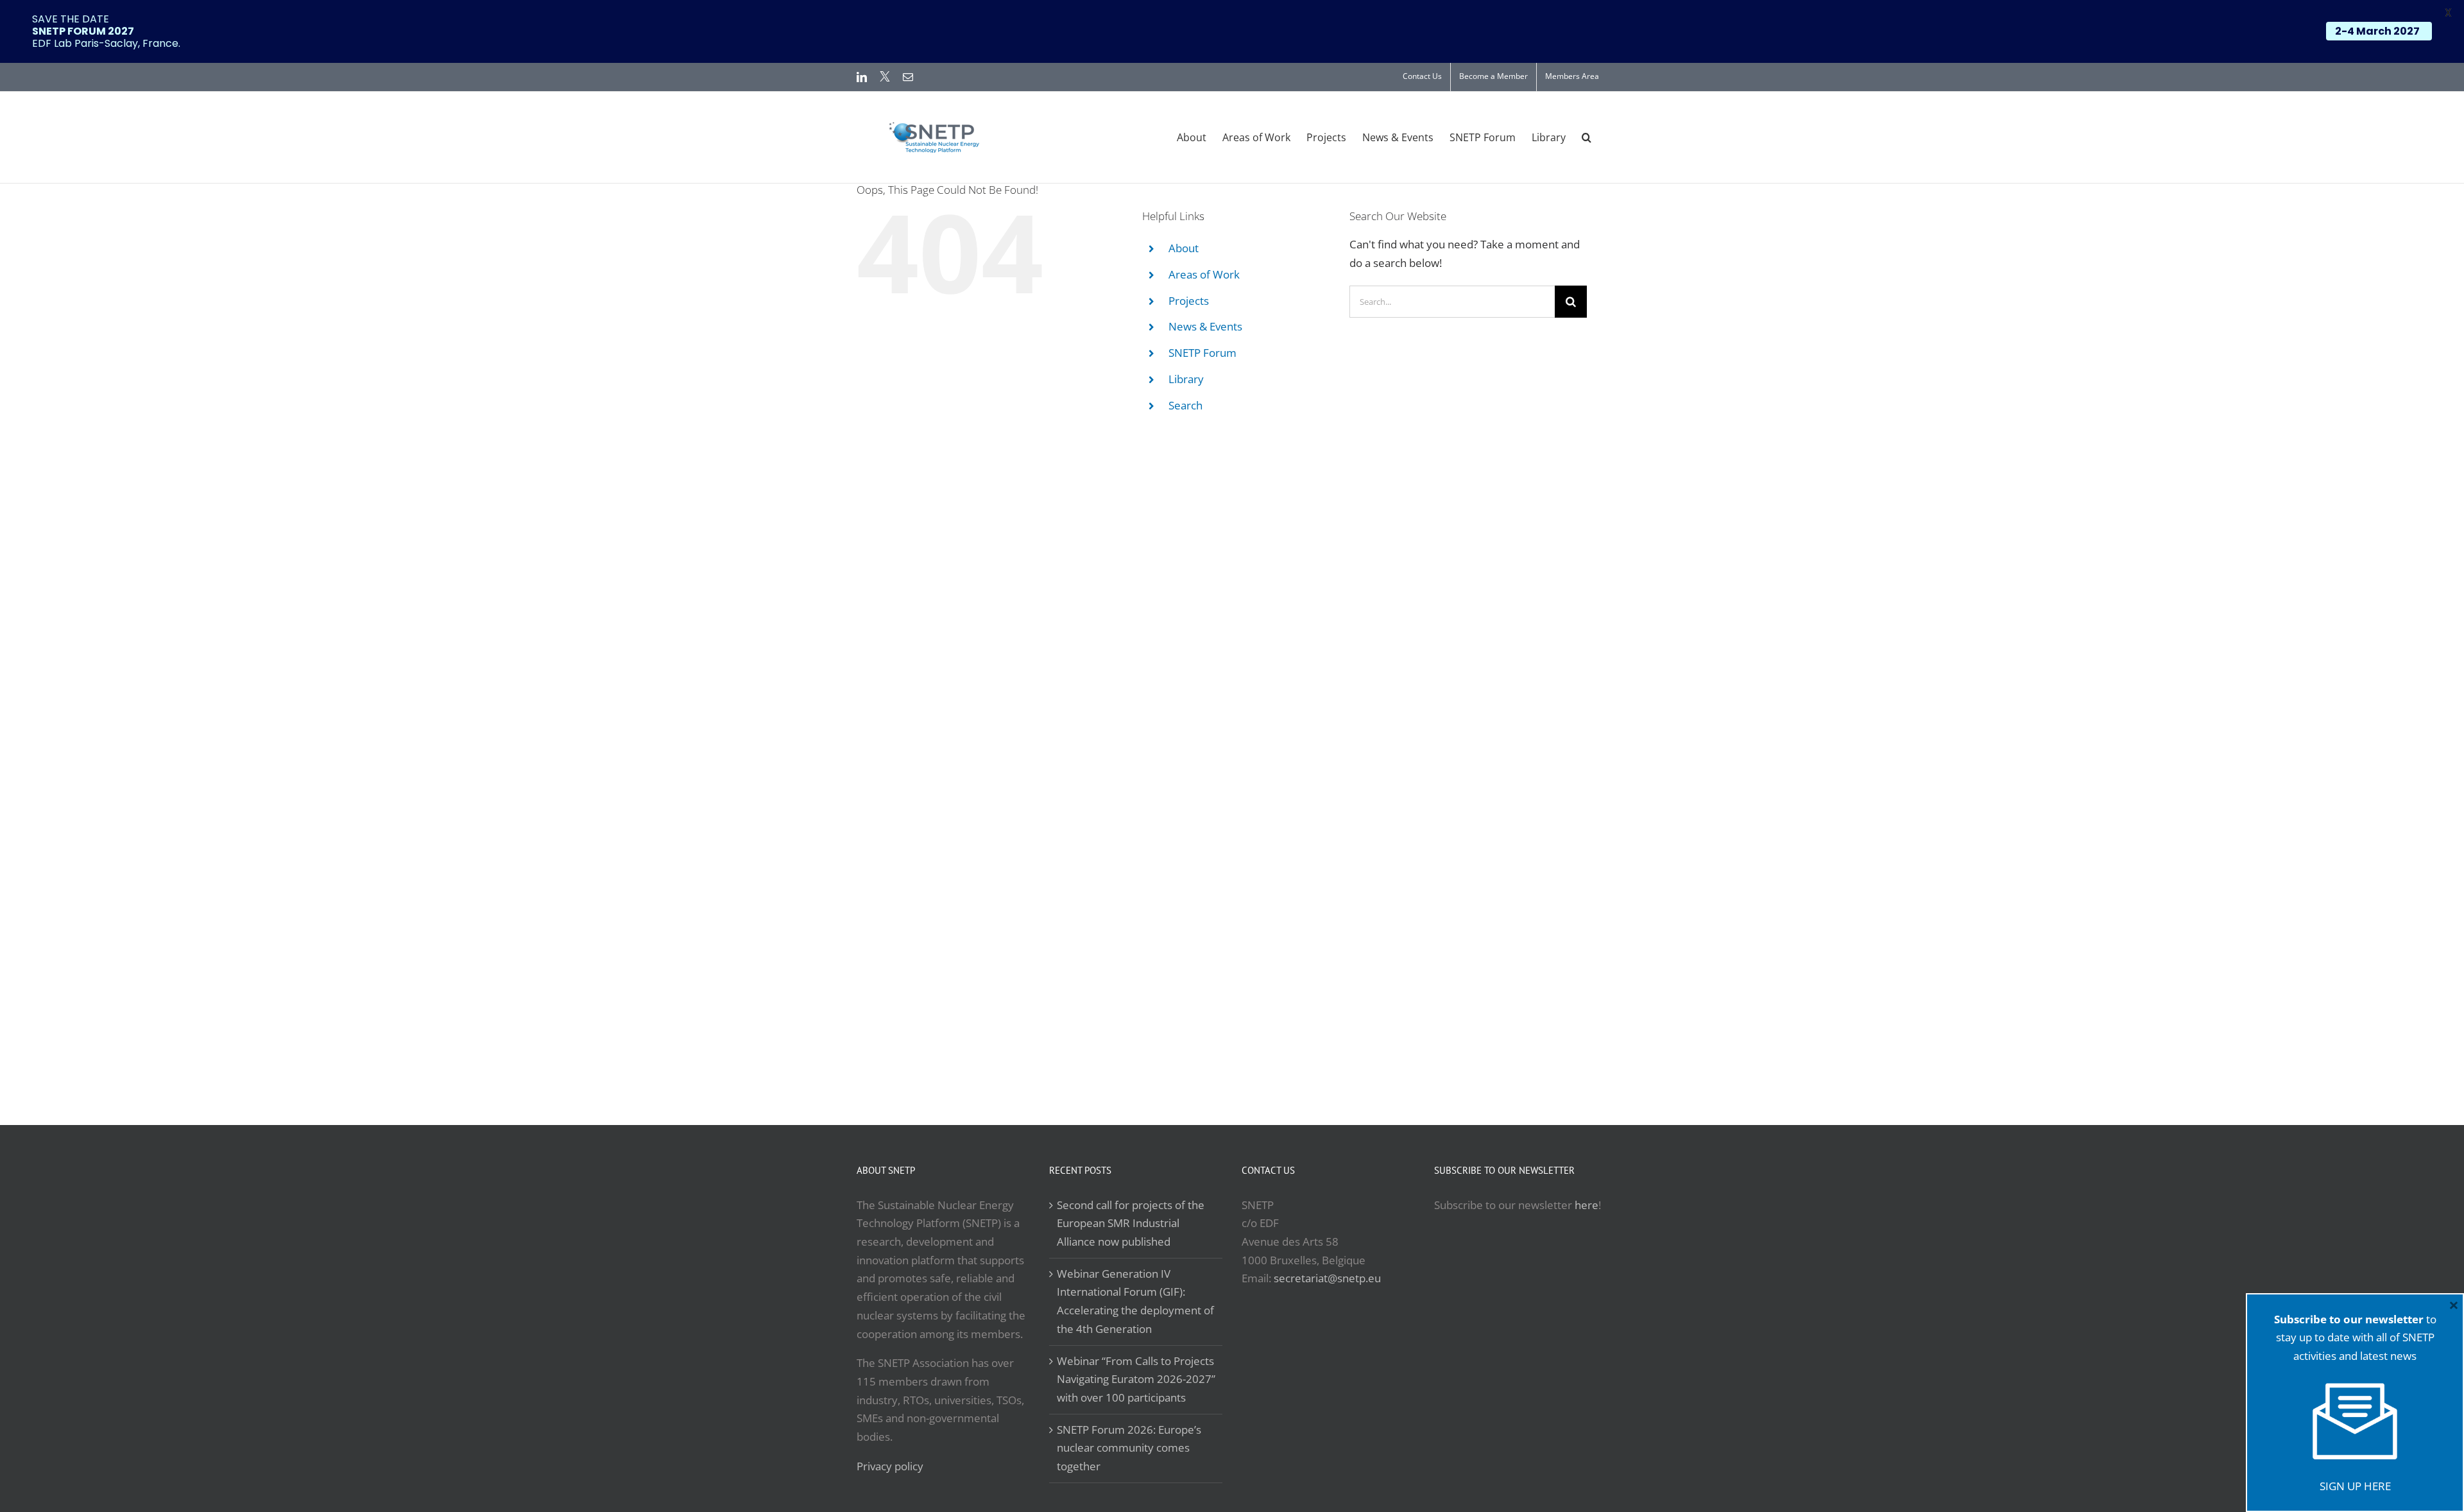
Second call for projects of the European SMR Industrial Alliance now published (1131, 1223)
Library (1186, 379)
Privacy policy (890, 1466)
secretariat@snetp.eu (1327, 1278)
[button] (1587, 137)
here (1587, 1205)
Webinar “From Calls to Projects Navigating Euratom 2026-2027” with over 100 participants (1136, 1379)
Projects (1189, 301)
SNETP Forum (1202, 353)
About (1184, 248)
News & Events (1205, 326)
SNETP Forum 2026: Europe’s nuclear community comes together (1129, 1448)
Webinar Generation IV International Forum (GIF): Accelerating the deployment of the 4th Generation (1135, 1301)
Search (1185, 405)
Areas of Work (1204, 274)
